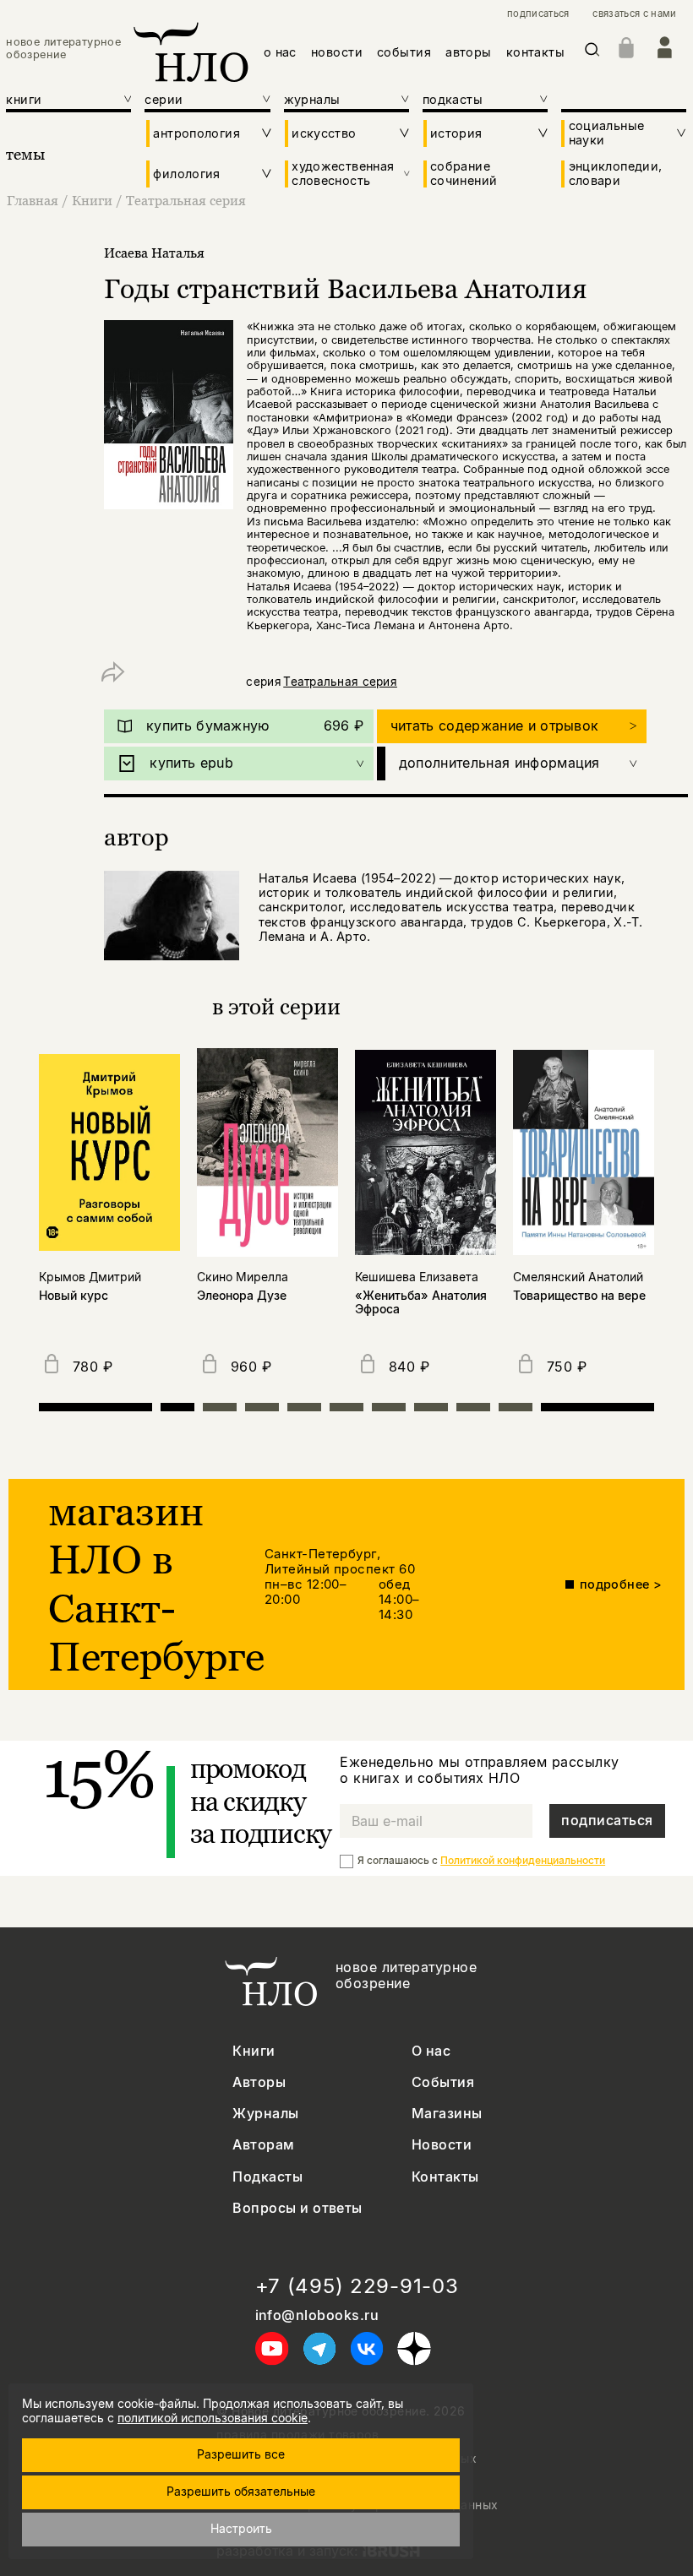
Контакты (445, 2177)
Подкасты (267, 2177)
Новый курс (74, 1296)
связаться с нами (634, 14)
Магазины (447, 2114)
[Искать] (592, 53)
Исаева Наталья (154, 253)
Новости (442, 2145)
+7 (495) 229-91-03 (357, 2286)
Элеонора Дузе (242, 1296)
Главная (33, 200)
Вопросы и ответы (297, 2208)
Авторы (259, 2082)
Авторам (263, 2145)
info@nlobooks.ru (317, 2315)
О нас (431, 2051)
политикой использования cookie (213, 2418)
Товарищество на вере (579, 1296)
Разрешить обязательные (241, 2491)
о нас (280, 52)
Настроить (241, 2528)
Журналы (265, 2114)
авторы (469, 52)
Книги (92, 200)
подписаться (538, 14)
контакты (535, 52)
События (443, 2082)
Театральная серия (186, 200)
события (404, 52)
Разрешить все (241, 2454)
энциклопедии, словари (616, 173)
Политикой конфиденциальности (523, 1860)
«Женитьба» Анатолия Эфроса (421, 1303)
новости (337, 52)
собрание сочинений (464, 173)
